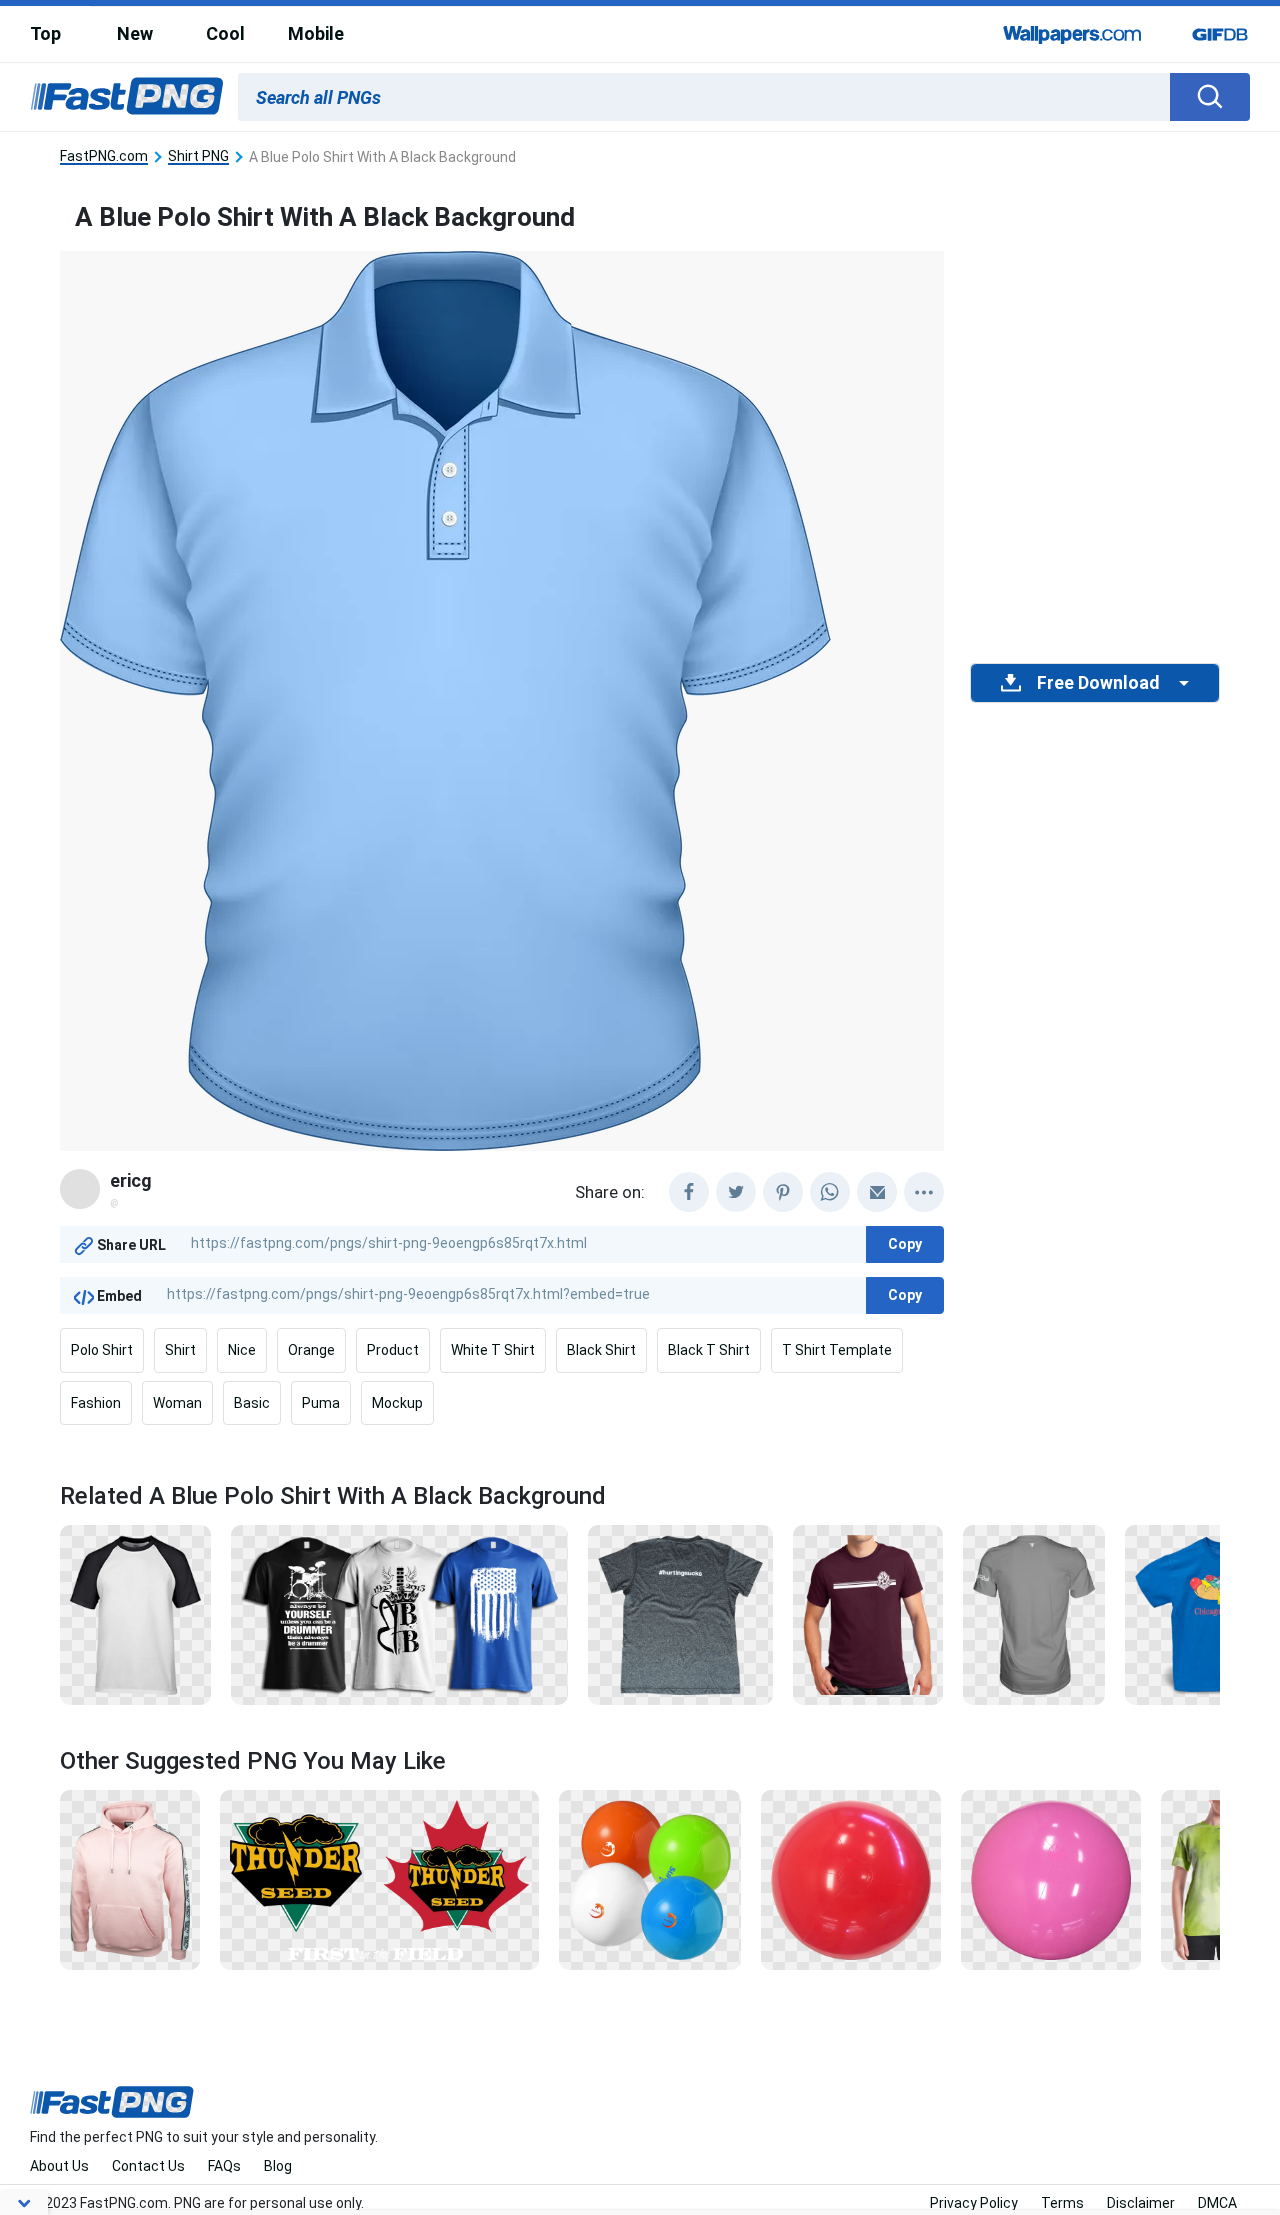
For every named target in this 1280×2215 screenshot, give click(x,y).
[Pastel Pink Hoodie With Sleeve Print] (130, 1879)
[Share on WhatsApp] (830, 1192)
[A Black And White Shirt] (135, 1614)
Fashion (96, 1403)
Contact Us (148, 2166)
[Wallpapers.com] (1073, 34)
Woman (177, 1403)
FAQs (224, 2166)
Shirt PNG (198, 156)
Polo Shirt (102, 1350)
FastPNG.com (104, 156)
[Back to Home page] (127, 97)
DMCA (1217, 2203)
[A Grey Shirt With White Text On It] (1034, 1614)
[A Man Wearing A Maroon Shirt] (868, 1614)
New (135, 33)
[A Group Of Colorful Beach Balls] (650, 1879)
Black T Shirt (709, 1350)
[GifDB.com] (1220, 34)
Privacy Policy (974, 2203)
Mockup (397, 1403)
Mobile (316, 33)
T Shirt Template (837, 1350)
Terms (1062, 2203)
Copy (905, 1244)
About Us (59, 2166)
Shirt (180, 1350)
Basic (252, 1403)
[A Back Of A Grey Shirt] (680, 1614)
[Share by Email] (877, 1192)
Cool (225, 33)
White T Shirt (493, 1350)
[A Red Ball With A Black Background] (851, 1879)
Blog (278, 2166)
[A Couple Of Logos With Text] (379, 1879)
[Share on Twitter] (736, 1192)
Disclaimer (1141, 2203)
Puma (321, 1403)
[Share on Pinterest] (783, 1192)
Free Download (1098, 683)
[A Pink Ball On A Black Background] (1051, 1879)
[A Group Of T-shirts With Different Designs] (399, 1614)
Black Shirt (601, 1350)
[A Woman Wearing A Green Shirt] (1217, 1879)
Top (45, 33)
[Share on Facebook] (689, 1192)
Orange (311, 1350)
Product (393, 1350)
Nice (242, 1350)
